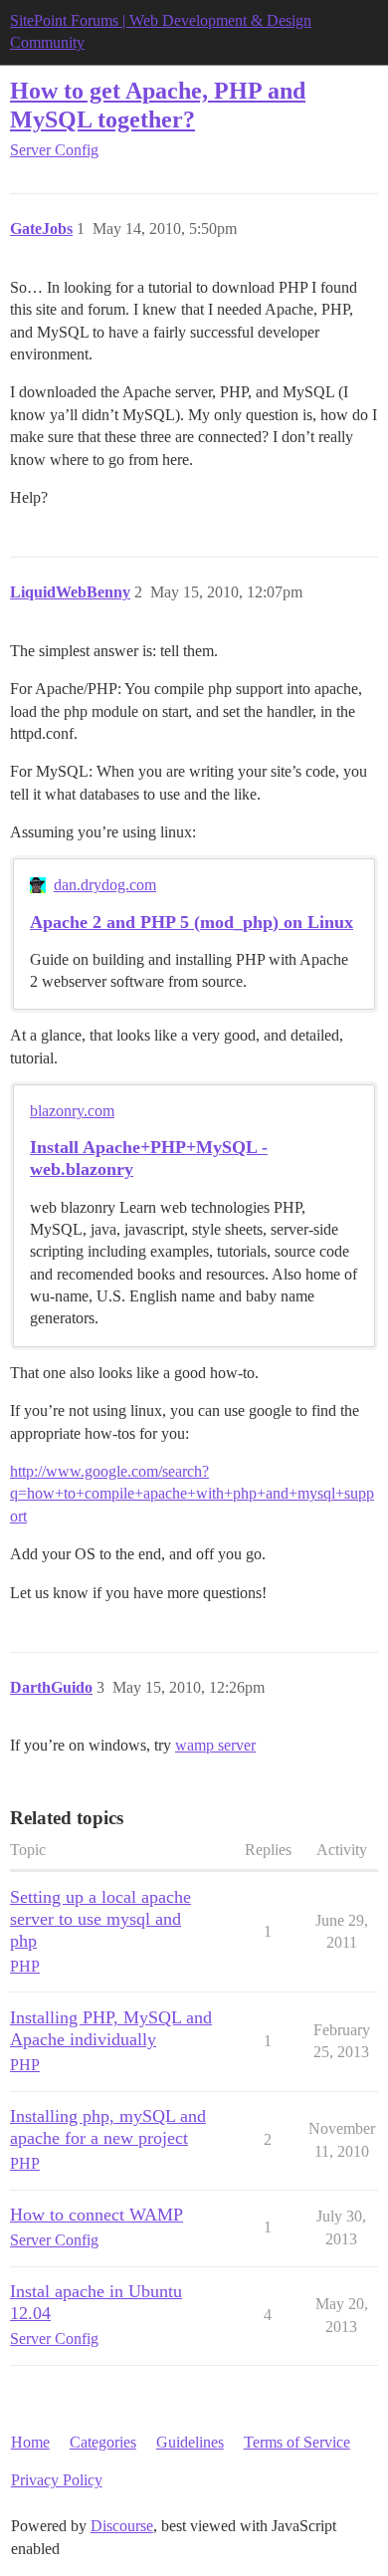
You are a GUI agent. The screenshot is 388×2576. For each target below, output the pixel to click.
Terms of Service (297, 2442)
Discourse (122, 2526)
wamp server (215, 1745)
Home (30, 2442)
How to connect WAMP (97, 2215)
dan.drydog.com (105, 885)
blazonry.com (72, 1111)
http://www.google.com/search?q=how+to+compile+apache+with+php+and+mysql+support (192, 1494)
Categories (103, 2442)
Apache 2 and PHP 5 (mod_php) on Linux (192, 922)
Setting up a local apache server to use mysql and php (100, 1919)
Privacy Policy (57, 2480)
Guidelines (190, 2442)
